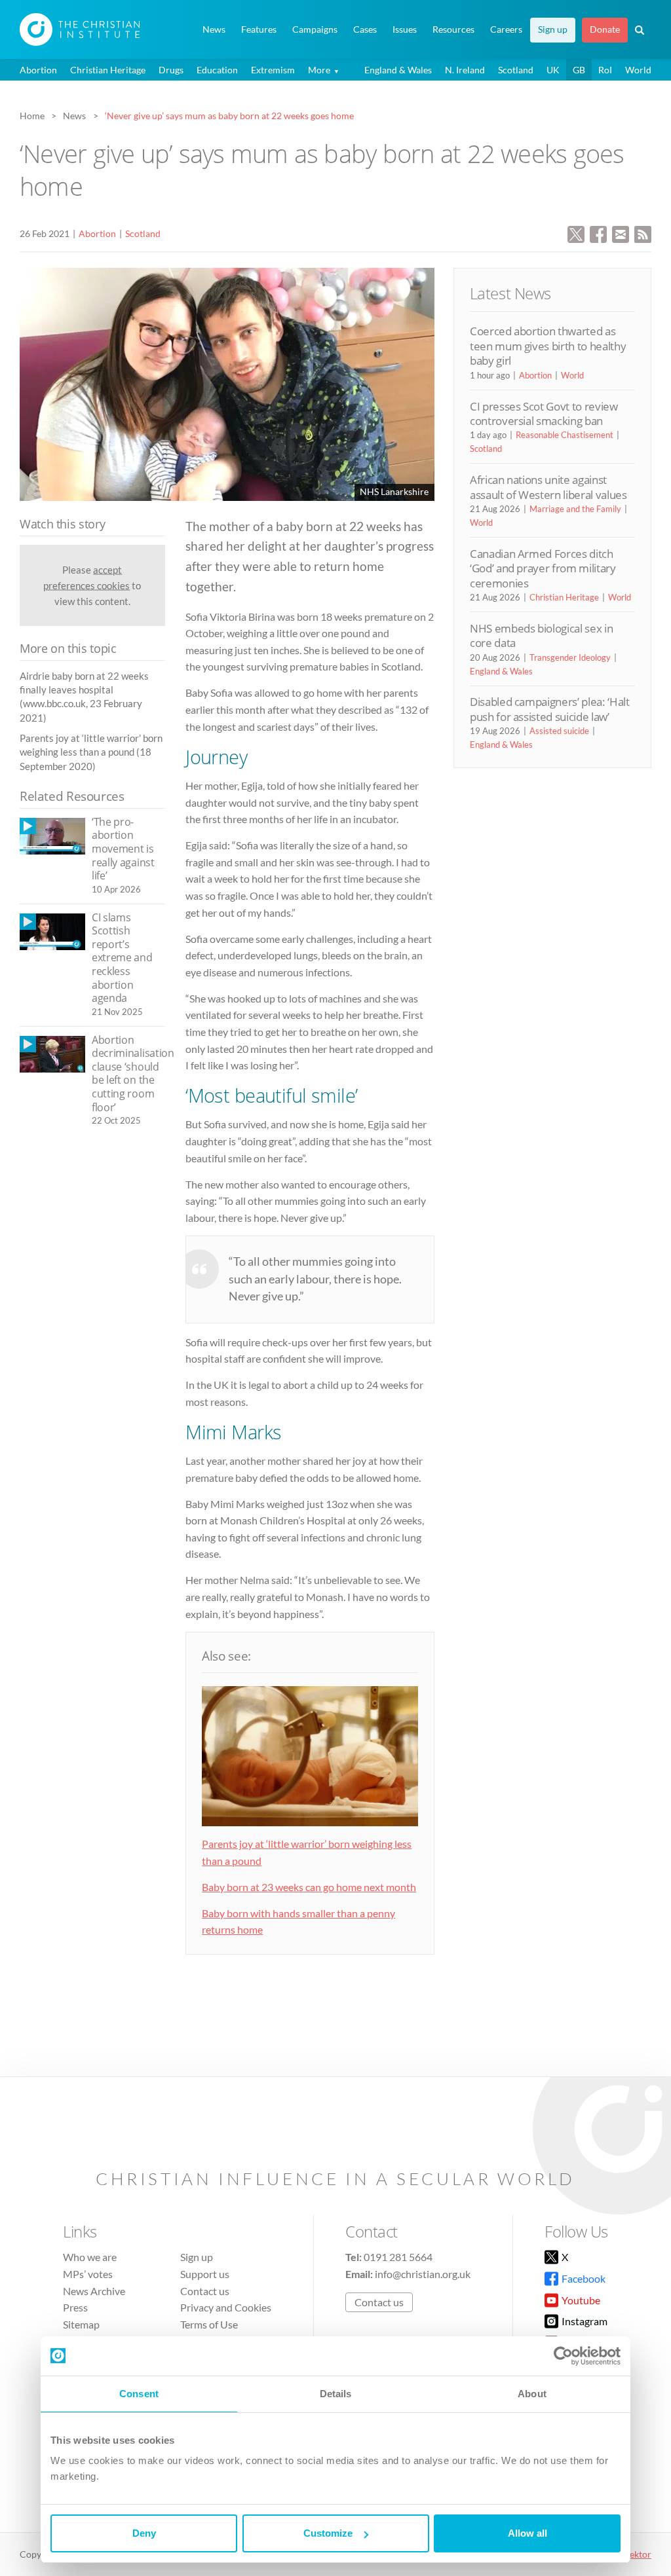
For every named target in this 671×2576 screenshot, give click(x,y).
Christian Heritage (108, 70)
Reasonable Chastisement (565, 435)
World (638, 70)
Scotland (516, 70)
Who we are (90, 2257)
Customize (328, 2533)
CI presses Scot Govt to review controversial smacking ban (544, 414)
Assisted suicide (559, 731)
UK (553, 70)
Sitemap (81, 2324)
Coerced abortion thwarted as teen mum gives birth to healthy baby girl (548, 346)
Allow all (527, 2533)
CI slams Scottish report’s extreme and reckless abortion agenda (122, 958)
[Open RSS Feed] (643, 233)
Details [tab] (336, 2394)
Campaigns (315, 29)
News (214, 29)
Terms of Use (209, 2324)
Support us (205, 2274)
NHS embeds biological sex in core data (541, 635)
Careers (506, 29)
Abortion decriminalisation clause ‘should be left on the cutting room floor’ (133, 1074)
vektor (638, 2554)
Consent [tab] (139, 2394)
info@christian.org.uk (423, 2274)
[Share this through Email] (621, 233)
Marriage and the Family (575, 509)
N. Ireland (465, 70)
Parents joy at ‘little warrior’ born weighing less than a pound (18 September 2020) (91, 752)
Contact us (205, 2291)
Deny (144, 2533)
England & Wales (398, 70)
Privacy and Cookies (226, 2307)
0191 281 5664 (398, 2257)
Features (259, 29)
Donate (605, 29)
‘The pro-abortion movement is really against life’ (123, 849)
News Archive (94, 2291)
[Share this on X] (576, 233)
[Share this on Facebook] (598, 233)
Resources (453, 29)
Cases (365, 29)
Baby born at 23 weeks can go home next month (309, 1887)
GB (579, 70)
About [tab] (532, 2394)
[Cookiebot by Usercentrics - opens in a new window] (563, 2356)
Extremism (273, 70)
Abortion (38, 70)
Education (217, 70)
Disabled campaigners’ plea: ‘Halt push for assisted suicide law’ (550, 709)
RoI (605, 70)
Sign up (553, 29)
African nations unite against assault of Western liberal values (548, 487)
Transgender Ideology (570, 657)
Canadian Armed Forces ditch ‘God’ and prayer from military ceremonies (543, 568)
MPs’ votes (88, 2274)
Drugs (171, 70)
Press (75, 2307)
